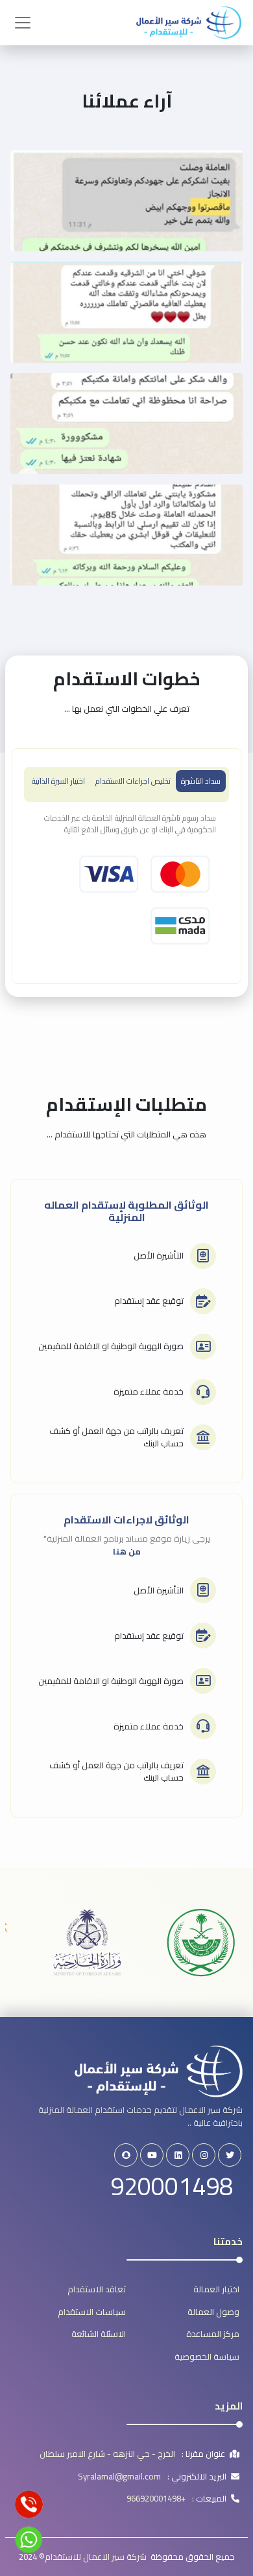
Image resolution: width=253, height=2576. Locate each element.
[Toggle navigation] (23, 23)
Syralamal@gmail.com (119, 2477)
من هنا (127, 1551)
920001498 (172, 2186)
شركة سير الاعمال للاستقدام (98, 2557)
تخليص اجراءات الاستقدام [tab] (133, 781)
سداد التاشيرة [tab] (201, 781)
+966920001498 (156, 2499)
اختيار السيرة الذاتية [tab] (58, 781)
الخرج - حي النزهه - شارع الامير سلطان (107, 2454)
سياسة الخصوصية (207, 2356)
